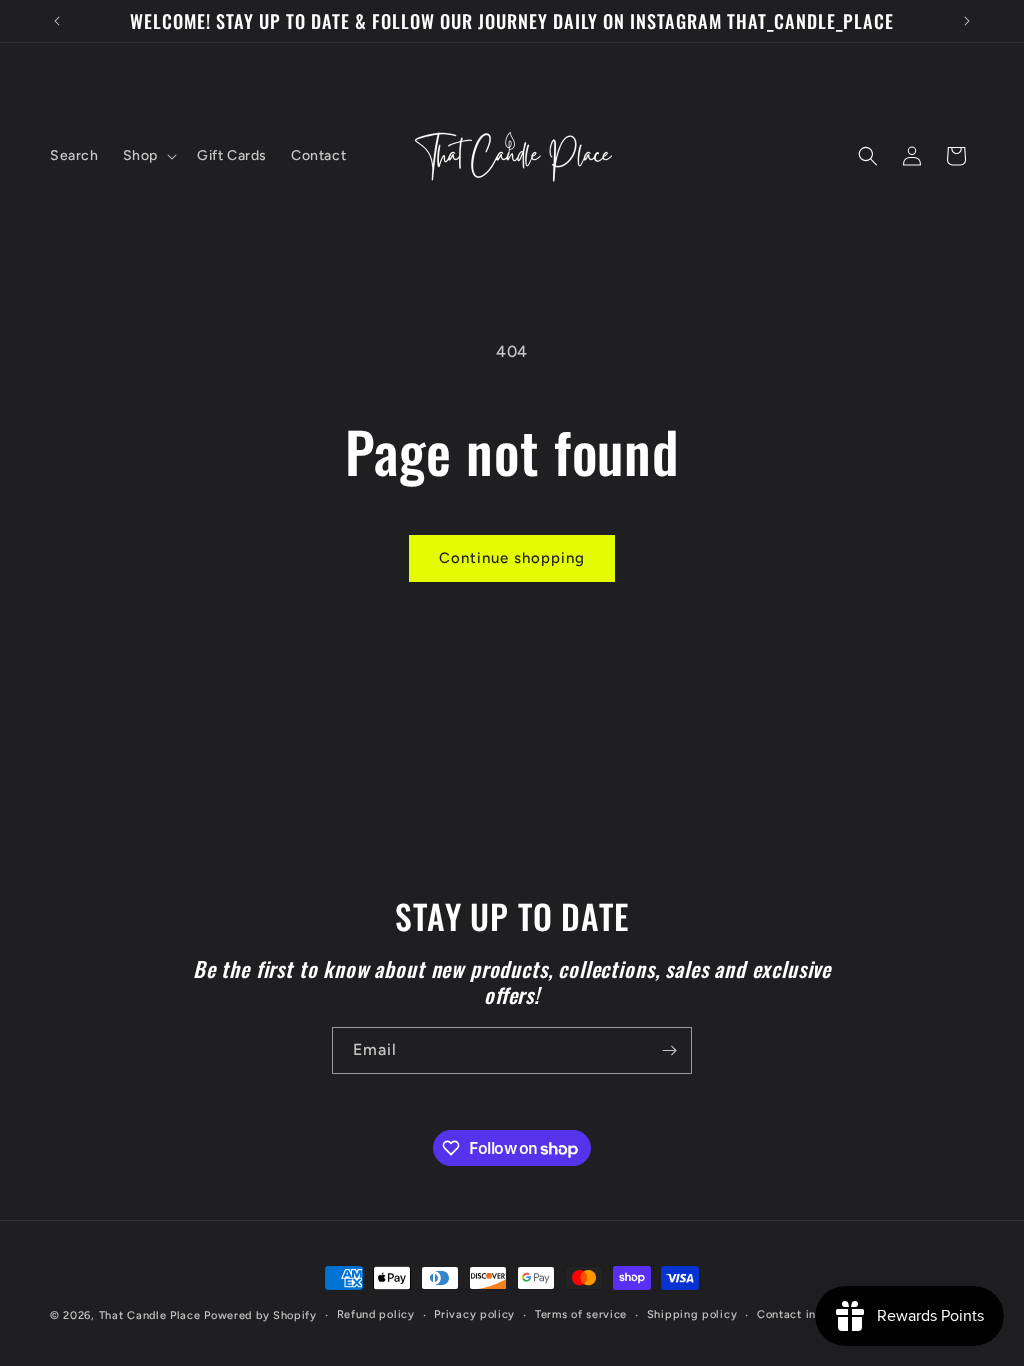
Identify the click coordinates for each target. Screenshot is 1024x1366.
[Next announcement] (967, 21)
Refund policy (376, 1314)
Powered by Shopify (260, 1315)
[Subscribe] (669, 1050)
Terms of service (581, 1314)
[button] (148, 156)
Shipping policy (692, 1314)
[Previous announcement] (57, 21)
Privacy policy (474, 1314)
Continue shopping (512, 558)
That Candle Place (150, 1315)
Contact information (813, 1314)
